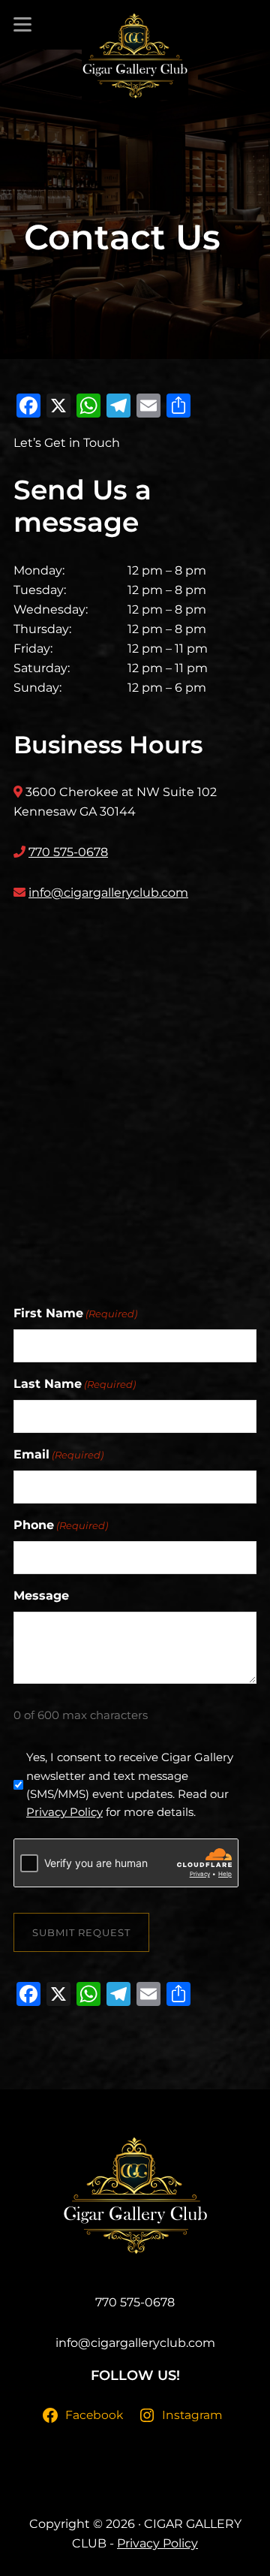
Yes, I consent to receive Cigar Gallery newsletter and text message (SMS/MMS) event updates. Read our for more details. (130, 1784)
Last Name (75, 1384)
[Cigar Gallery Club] (135, 56)
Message (41, 1596)
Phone (61, 1525)
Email (58, 1454)
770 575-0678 (68, 852)
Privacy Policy (64, 1812)
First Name (75, 1313)
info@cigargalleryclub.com (108, 893)
